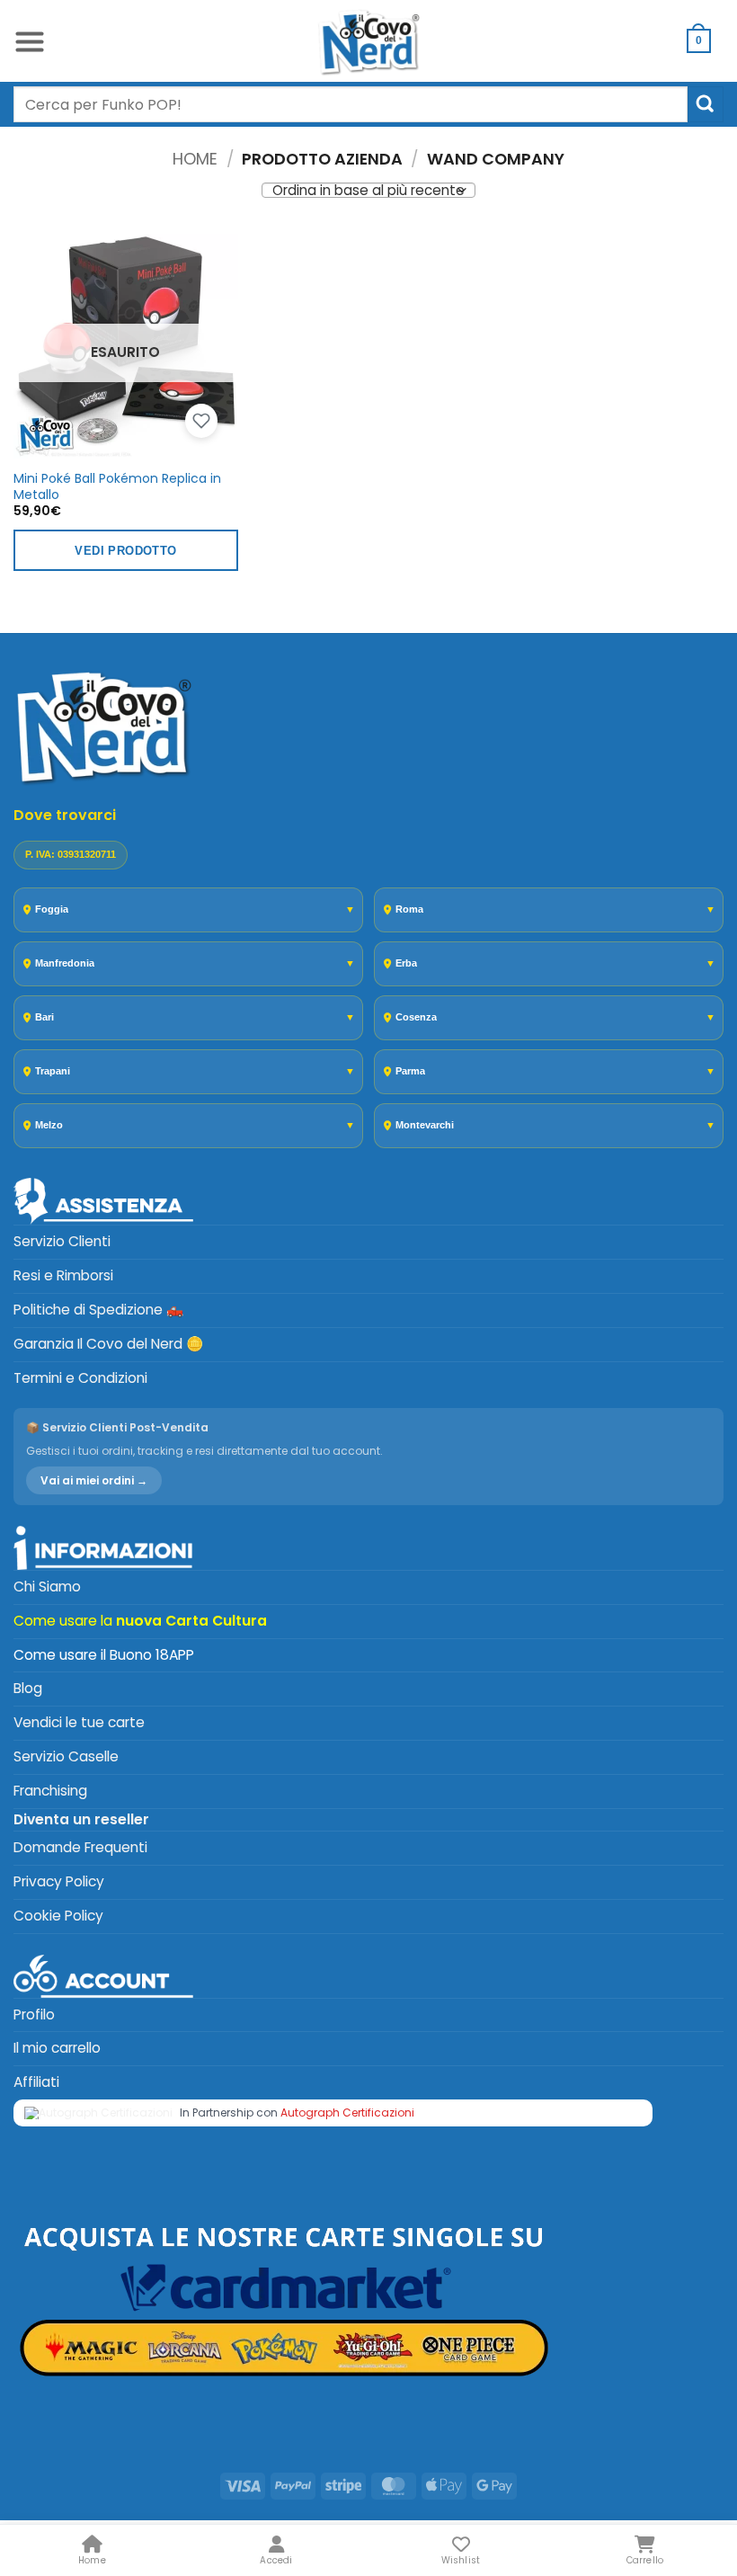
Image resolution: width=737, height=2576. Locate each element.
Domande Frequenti (80, 1847)
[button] (30, 41)
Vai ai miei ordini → (94, 1480)
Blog (28, 1688)
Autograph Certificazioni (347, 2112)
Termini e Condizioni (80, 1378)
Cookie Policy (58, 1916)
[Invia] (706, 104)
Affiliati (36, 2082)
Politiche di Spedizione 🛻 (98, 1310)
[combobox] (351, 104)
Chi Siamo (47, 1587)
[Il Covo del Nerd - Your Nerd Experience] (368, 41)
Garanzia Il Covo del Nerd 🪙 (108, 1344)
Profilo (34, 2014)
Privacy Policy (59, 1881)
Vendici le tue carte (79, 1722)
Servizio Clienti (62, 1241)
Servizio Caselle (66, 1756)
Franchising (50, 1791)
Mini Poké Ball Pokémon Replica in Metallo (117, 486)
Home (195, 159)
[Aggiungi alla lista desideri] (201, 421)
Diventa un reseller (81, 1819)
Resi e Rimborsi (63, 1275)
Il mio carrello (57, 2048)
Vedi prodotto (125, 551)
